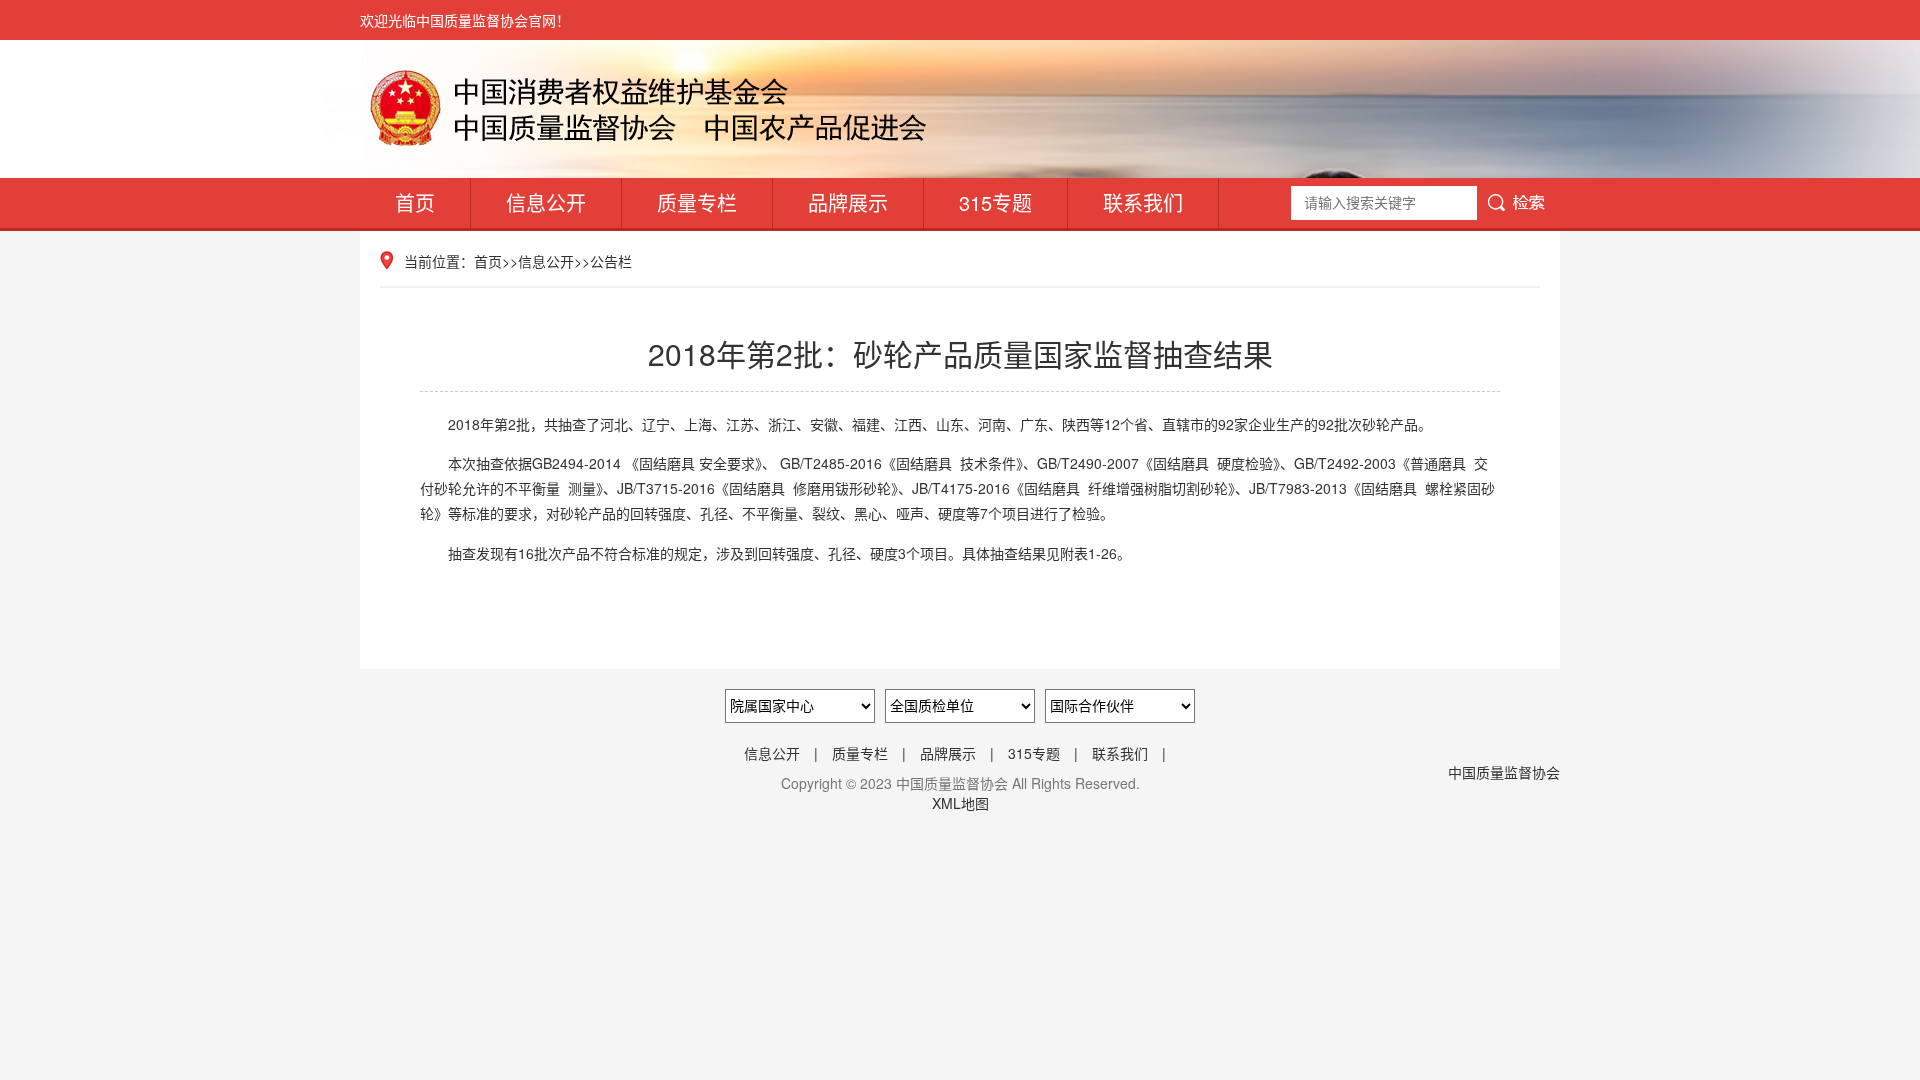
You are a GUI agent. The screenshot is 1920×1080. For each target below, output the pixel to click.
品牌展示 (848, 202)
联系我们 (1143, 202)
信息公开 (546, 202)
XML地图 (960, 803)
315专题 (995, 202)
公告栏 (611, 261)
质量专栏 (697, 202)
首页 (415, 202)
